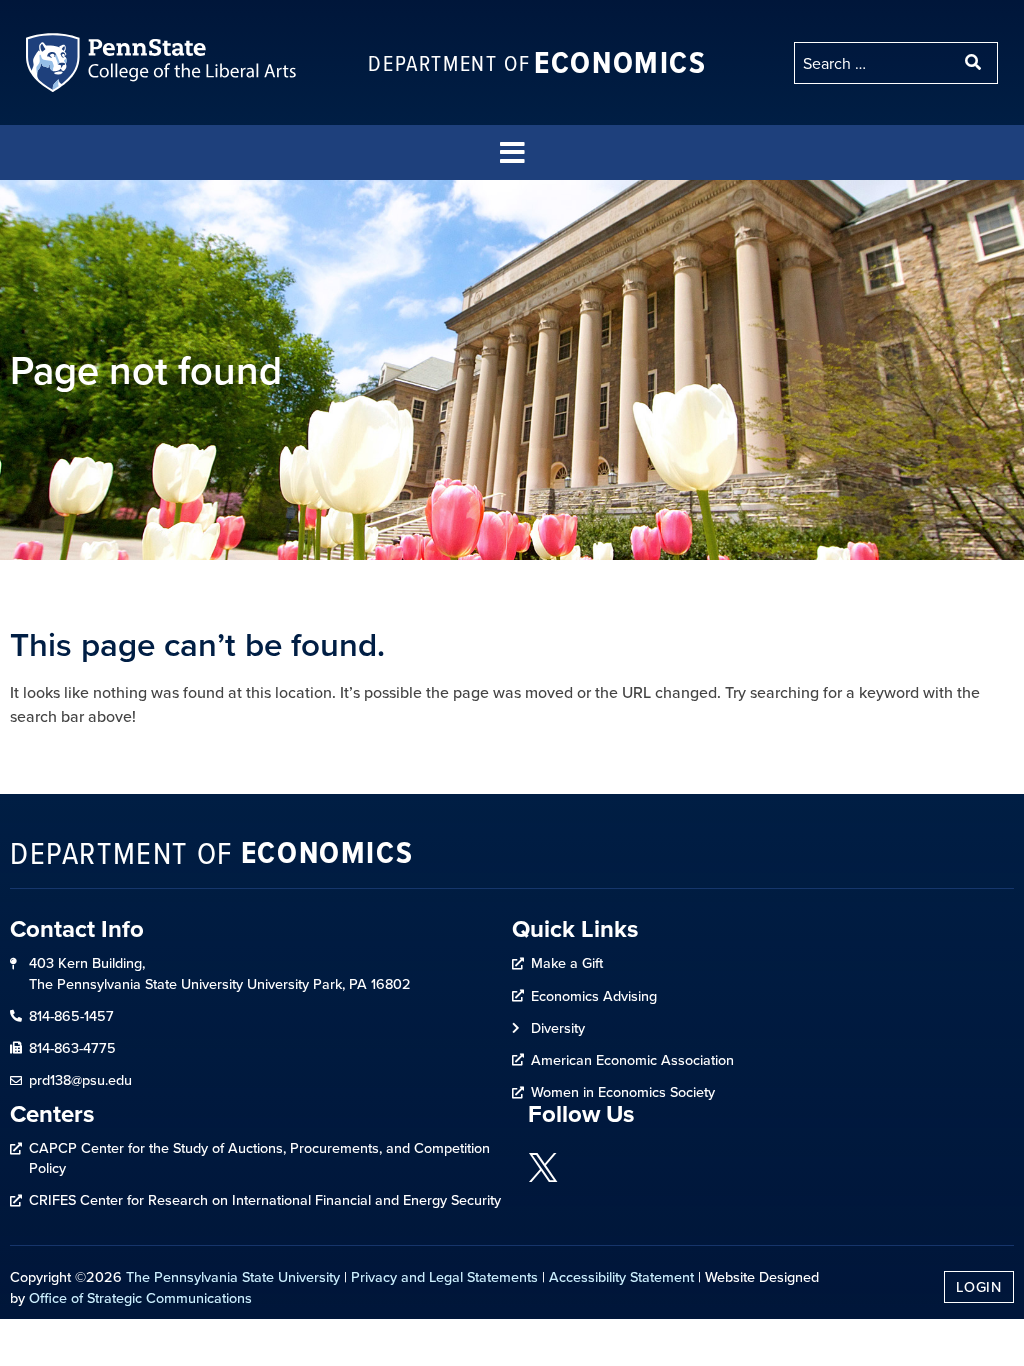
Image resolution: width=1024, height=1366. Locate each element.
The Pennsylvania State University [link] (233, 1276)
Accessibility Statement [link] (621, 1276)
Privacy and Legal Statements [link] (444, 1276)
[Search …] (874, 63)
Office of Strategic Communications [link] (140, 1297)
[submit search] (975, 63)
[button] (512, 152)
